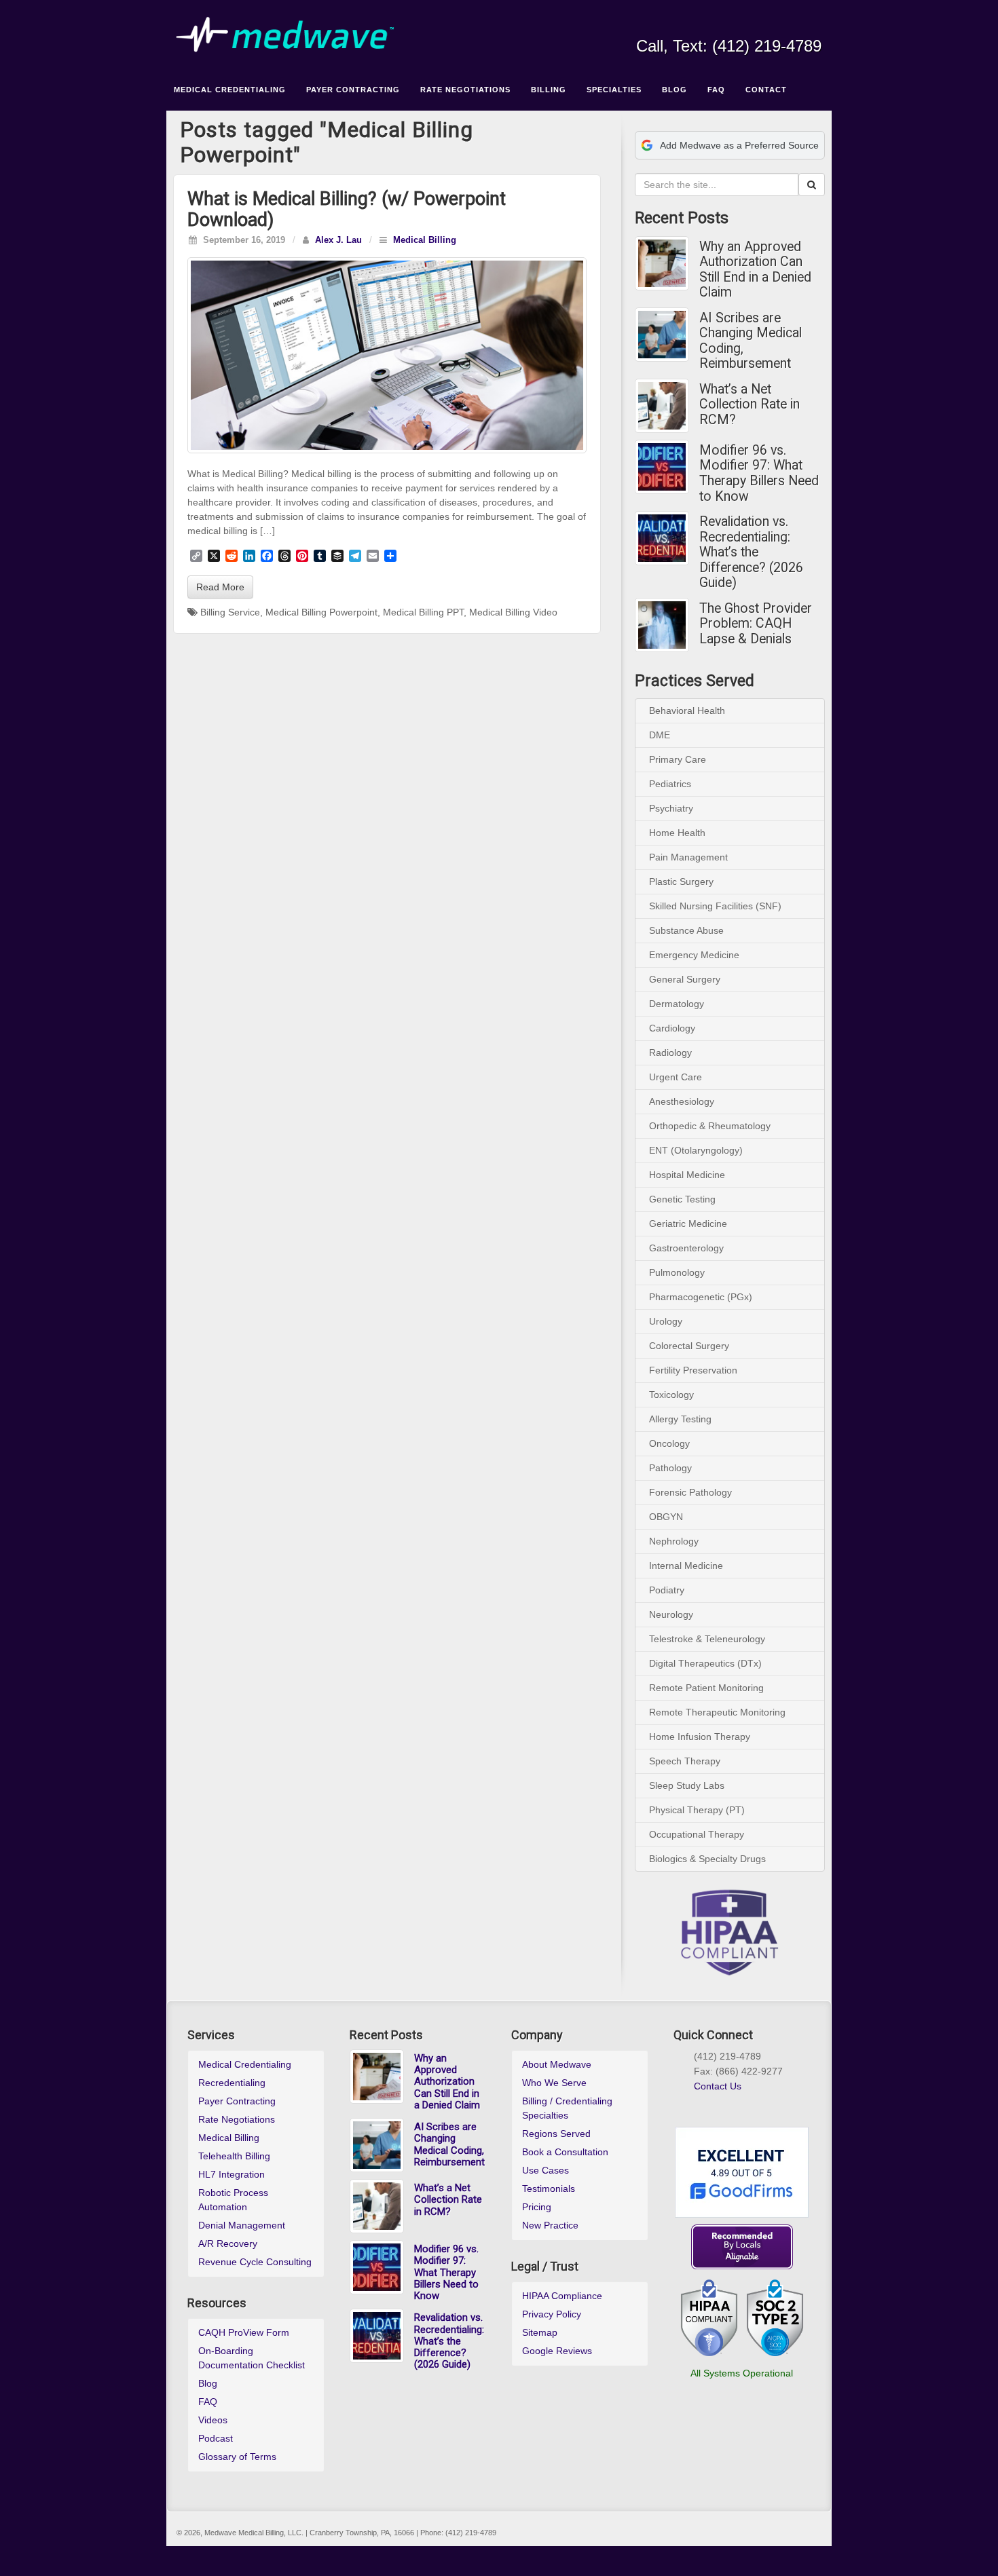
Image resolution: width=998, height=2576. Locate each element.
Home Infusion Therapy (700, 1737)
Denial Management (242, 2225)
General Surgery (685, 979)
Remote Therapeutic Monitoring (717, 1712)
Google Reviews (557, 2351)
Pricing (537, 2207)
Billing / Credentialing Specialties (567, 2108)
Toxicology (671, 1395)
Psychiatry (671, 808)
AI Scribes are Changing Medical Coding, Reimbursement (751, 341)
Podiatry (667, 1590)
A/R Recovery (228, 2243)
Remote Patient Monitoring (706, 1688)
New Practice (550, 2225)
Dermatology (677, 1004)
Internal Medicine (686, 1566)
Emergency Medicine (694, 955)
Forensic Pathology (690, 1492)
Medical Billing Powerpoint (321, 612)
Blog (208, 2383)
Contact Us (718, 2086)
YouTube (794, 27)
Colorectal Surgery (689, 1346)
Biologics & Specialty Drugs (707, 1859)
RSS (812, 27)
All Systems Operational (742, 2373)
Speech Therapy (685, 1761)
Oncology (669, 1443)
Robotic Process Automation (233, 2200)
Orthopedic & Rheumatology (710, 1126)
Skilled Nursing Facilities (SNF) (715, 906)
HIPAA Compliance (562, 2296)
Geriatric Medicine (688, 1224)
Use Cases (546, 2170)
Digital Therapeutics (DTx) (705, 1663)
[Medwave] (499, 35)
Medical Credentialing (245, 2064)
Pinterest (748, 2102)
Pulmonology (677, 1272)
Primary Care (678, 759)
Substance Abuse (686, 930)
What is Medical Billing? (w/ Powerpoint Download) (347, 209)
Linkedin (757, 27)
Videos (213, 2420)
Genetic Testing (682, 1199)
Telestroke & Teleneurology (707, 1639)
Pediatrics (670, 784)
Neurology (671, 1614)
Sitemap (540, 2332)
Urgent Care (676, 1077)
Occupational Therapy (697, 1834)
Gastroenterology (686, 1248)
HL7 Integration (232, 2174)
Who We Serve (554, 2083)
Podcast (216, 2438)
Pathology (670, 1468)
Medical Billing (425, 240)
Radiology (670, 1053)
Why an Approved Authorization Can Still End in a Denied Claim (755, 270)
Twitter (776, 27)
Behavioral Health (687, 711)
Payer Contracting (237, 2101)
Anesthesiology (682, 1101)
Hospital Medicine (687, 1175)
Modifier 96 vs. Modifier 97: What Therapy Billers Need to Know (759, 474)
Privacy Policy (552, 2314)
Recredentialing (232, 2083)
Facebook (721, 27)
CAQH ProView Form (244, 2332)
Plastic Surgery (681, 882)
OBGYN (666, 1517)
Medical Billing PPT (423, 612)
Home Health (677, 833)
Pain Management (688, 857)
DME (660, 735)
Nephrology (674, 1541)
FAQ (208, 2402)
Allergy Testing (680, 1419)
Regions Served (556, 2134)
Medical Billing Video (513, 612)
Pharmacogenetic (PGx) (701, 1297)
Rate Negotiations (237, 2119)
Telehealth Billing (234, 2156)
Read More (220, 587)
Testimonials (549, 2189)
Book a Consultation (565, 2152)
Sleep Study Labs (687, 1785)
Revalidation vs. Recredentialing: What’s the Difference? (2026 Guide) (751, 552)
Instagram (739, 27)
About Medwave (557, 2064)
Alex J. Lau (338, 240)
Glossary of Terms (237, 2457)
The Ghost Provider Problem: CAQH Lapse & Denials (756, 624)
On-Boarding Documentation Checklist (252, 2358)
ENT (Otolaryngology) (696, 1150)
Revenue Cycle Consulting (255, 2262)
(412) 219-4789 (767, 46)
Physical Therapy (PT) (697, 1810)
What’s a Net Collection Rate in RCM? (750, 405)
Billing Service (230, 612)
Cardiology (672, 1028)
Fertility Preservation (693, 1370)
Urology (666, 1321)
